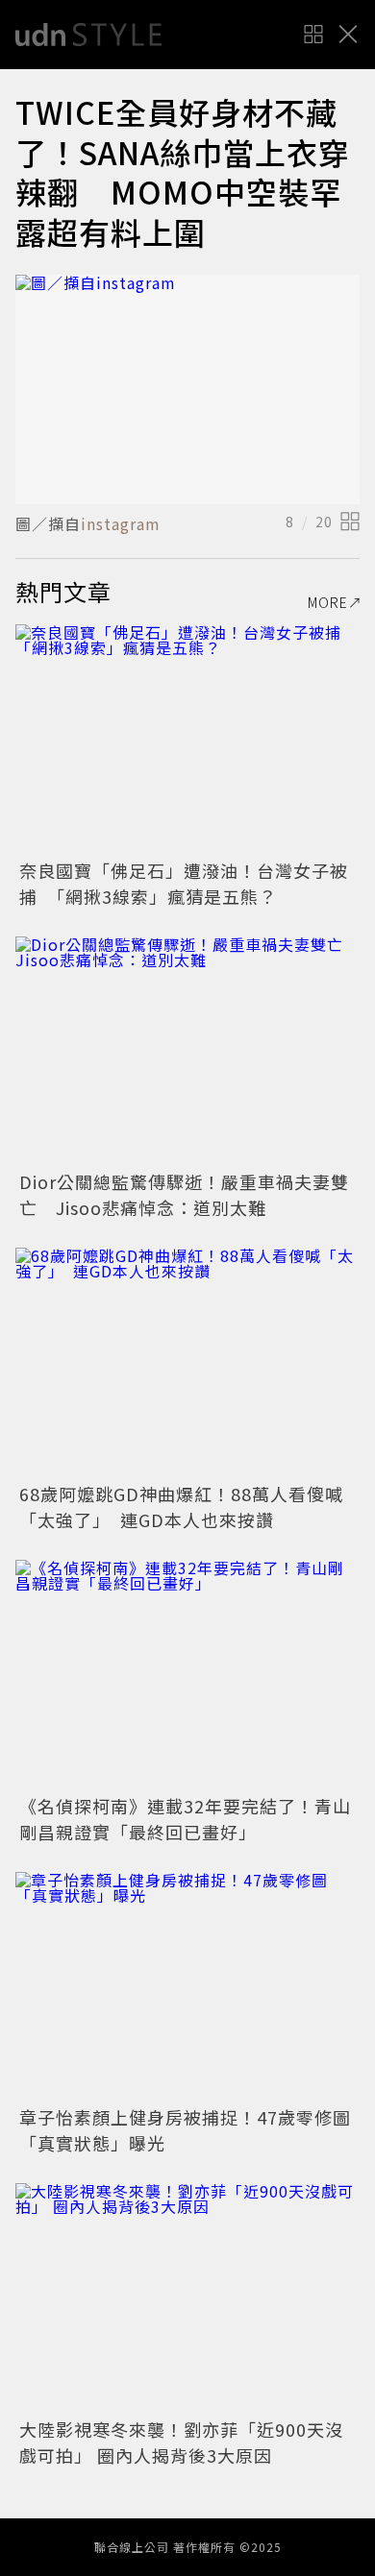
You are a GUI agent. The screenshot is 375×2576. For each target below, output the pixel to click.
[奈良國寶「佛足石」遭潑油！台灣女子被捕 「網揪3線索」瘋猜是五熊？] (187, 739)
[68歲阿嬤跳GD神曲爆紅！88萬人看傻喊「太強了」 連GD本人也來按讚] (187, 1362)
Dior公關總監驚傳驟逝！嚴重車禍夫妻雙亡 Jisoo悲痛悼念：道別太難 (184, 1194)
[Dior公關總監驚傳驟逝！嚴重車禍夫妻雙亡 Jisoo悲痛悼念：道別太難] (187, 1051)
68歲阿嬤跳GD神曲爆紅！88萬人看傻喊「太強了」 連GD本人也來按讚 (181, 1507)
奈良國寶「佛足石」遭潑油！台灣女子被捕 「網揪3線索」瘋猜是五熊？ (184, 883)
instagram (121, 523)
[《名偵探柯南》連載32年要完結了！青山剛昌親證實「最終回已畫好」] (187, 1675)
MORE (328, 602)
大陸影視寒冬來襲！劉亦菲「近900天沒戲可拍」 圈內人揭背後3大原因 (181, 2442)
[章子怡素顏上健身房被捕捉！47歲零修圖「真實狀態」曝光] (187, 1987)
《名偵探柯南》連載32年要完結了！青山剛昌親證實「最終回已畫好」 (185, 1819)
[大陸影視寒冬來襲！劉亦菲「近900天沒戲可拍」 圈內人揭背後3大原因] (187, 2298)
